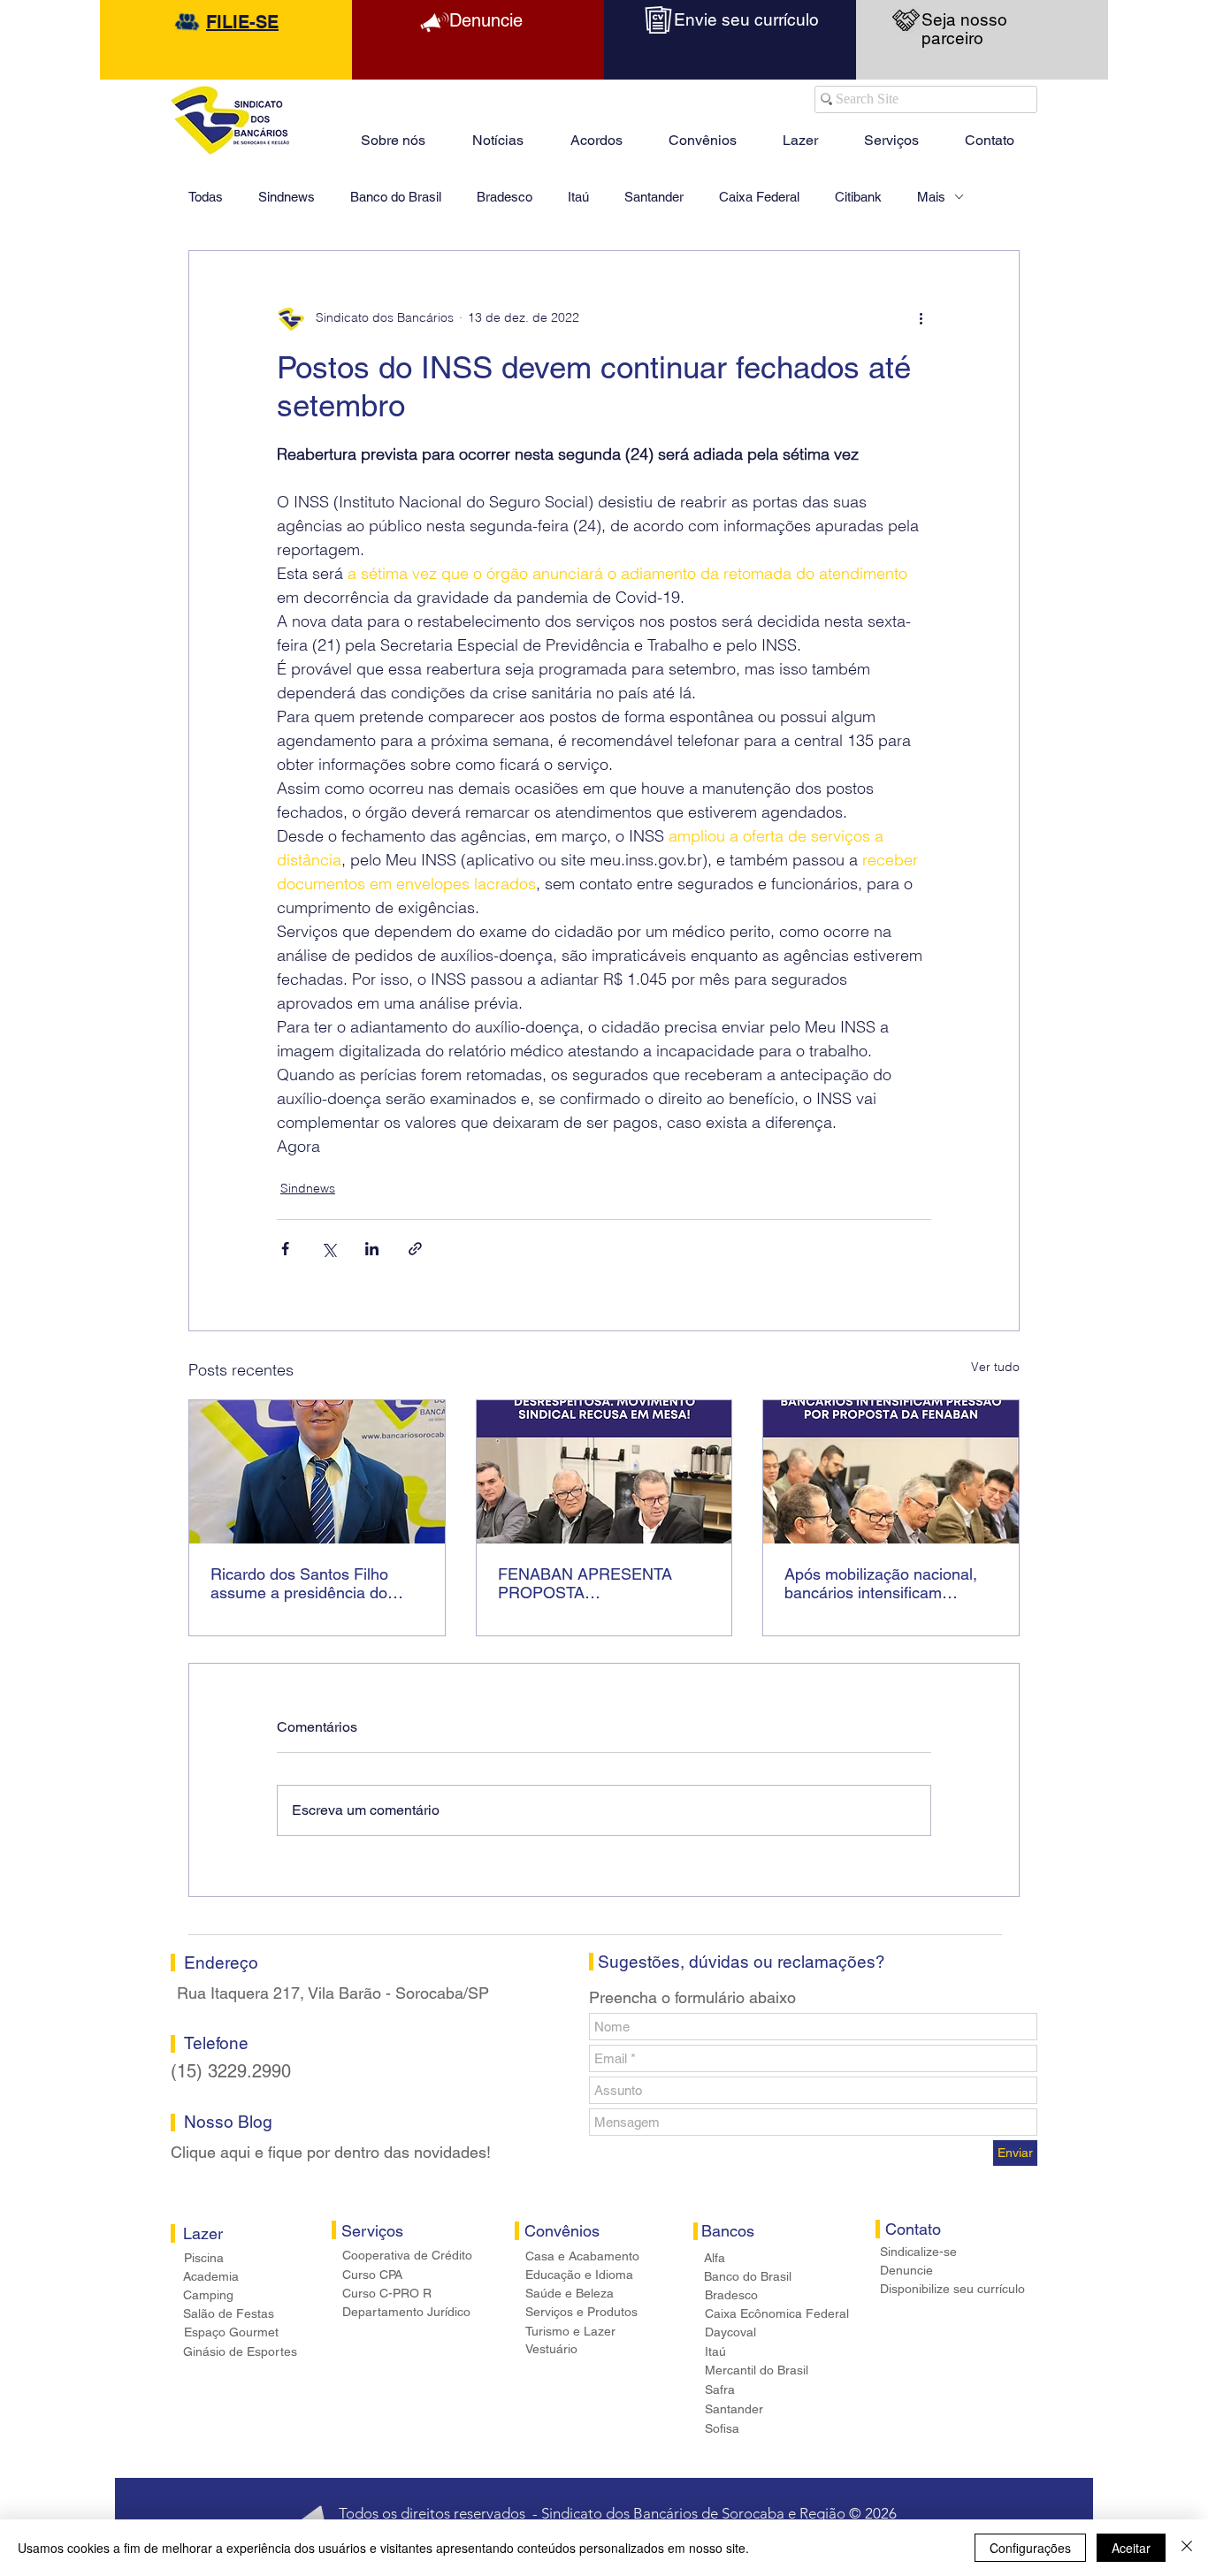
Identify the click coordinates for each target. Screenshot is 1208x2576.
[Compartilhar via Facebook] (285, 1249)
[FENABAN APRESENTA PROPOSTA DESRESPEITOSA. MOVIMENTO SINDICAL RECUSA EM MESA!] (604, 1472)
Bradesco (505, 197)
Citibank (858, 197)
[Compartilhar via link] (415, 1249)
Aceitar (1131, 2548)
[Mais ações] (921, 318)
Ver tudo (995, 1367)
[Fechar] (1187, 2548)
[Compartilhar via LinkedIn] (372, 1249)
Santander (654, 197)
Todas (206, 197)
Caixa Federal (759, 197)
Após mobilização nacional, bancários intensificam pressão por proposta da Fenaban (881, 1583)
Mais (931, 197)
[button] (800, 133)
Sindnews (287, 197)
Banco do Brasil (396, 197)
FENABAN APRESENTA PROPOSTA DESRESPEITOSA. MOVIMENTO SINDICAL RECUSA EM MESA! (585, 1583)
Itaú (578, 197)
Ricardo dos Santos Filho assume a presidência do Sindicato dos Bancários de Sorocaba (307, 1583)
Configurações (1030, 2548)
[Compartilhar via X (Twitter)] (329, 1249)
